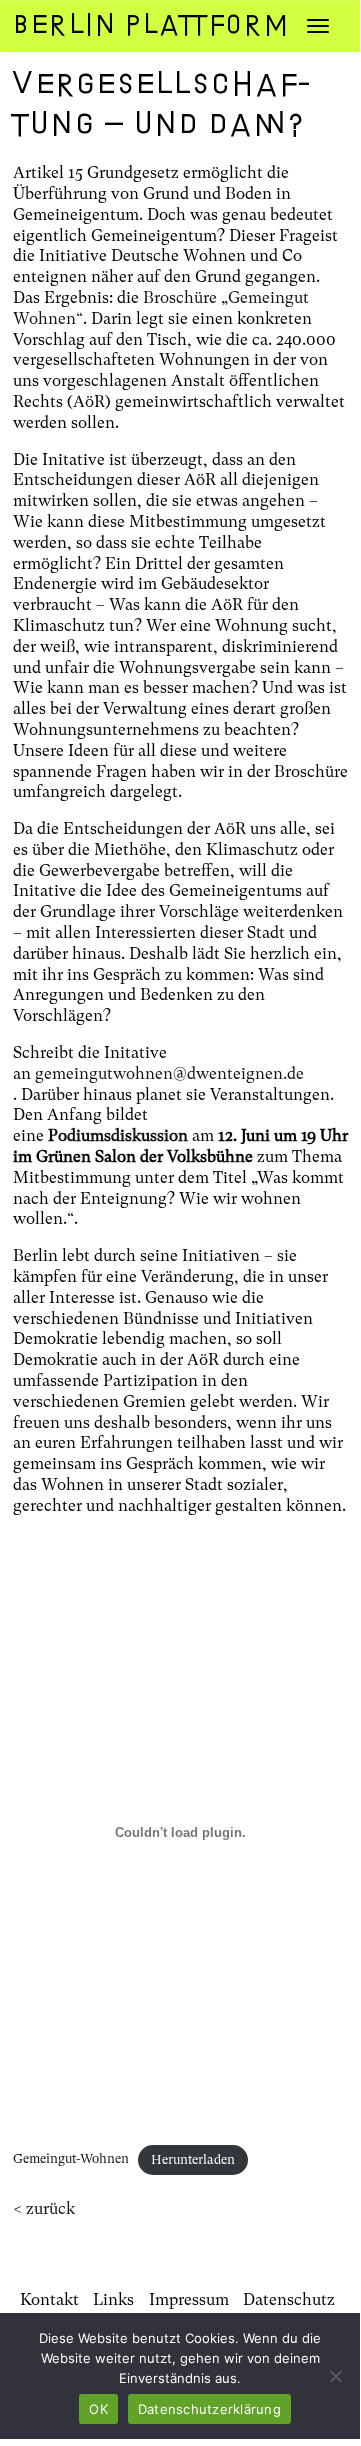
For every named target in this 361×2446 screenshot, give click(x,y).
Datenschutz (289, 2299)
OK (98, 2409)
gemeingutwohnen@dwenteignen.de (169, 1073)
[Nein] (335, 2376)
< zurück (44, 2208)
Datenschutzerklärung (209, 2409)
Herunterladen (193, 2159)
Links (113, 2299)
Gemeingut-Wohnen (71, 2159)
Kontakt (49, 2299)
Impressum (189, 2299)
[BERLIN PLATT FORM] (135, 25)
